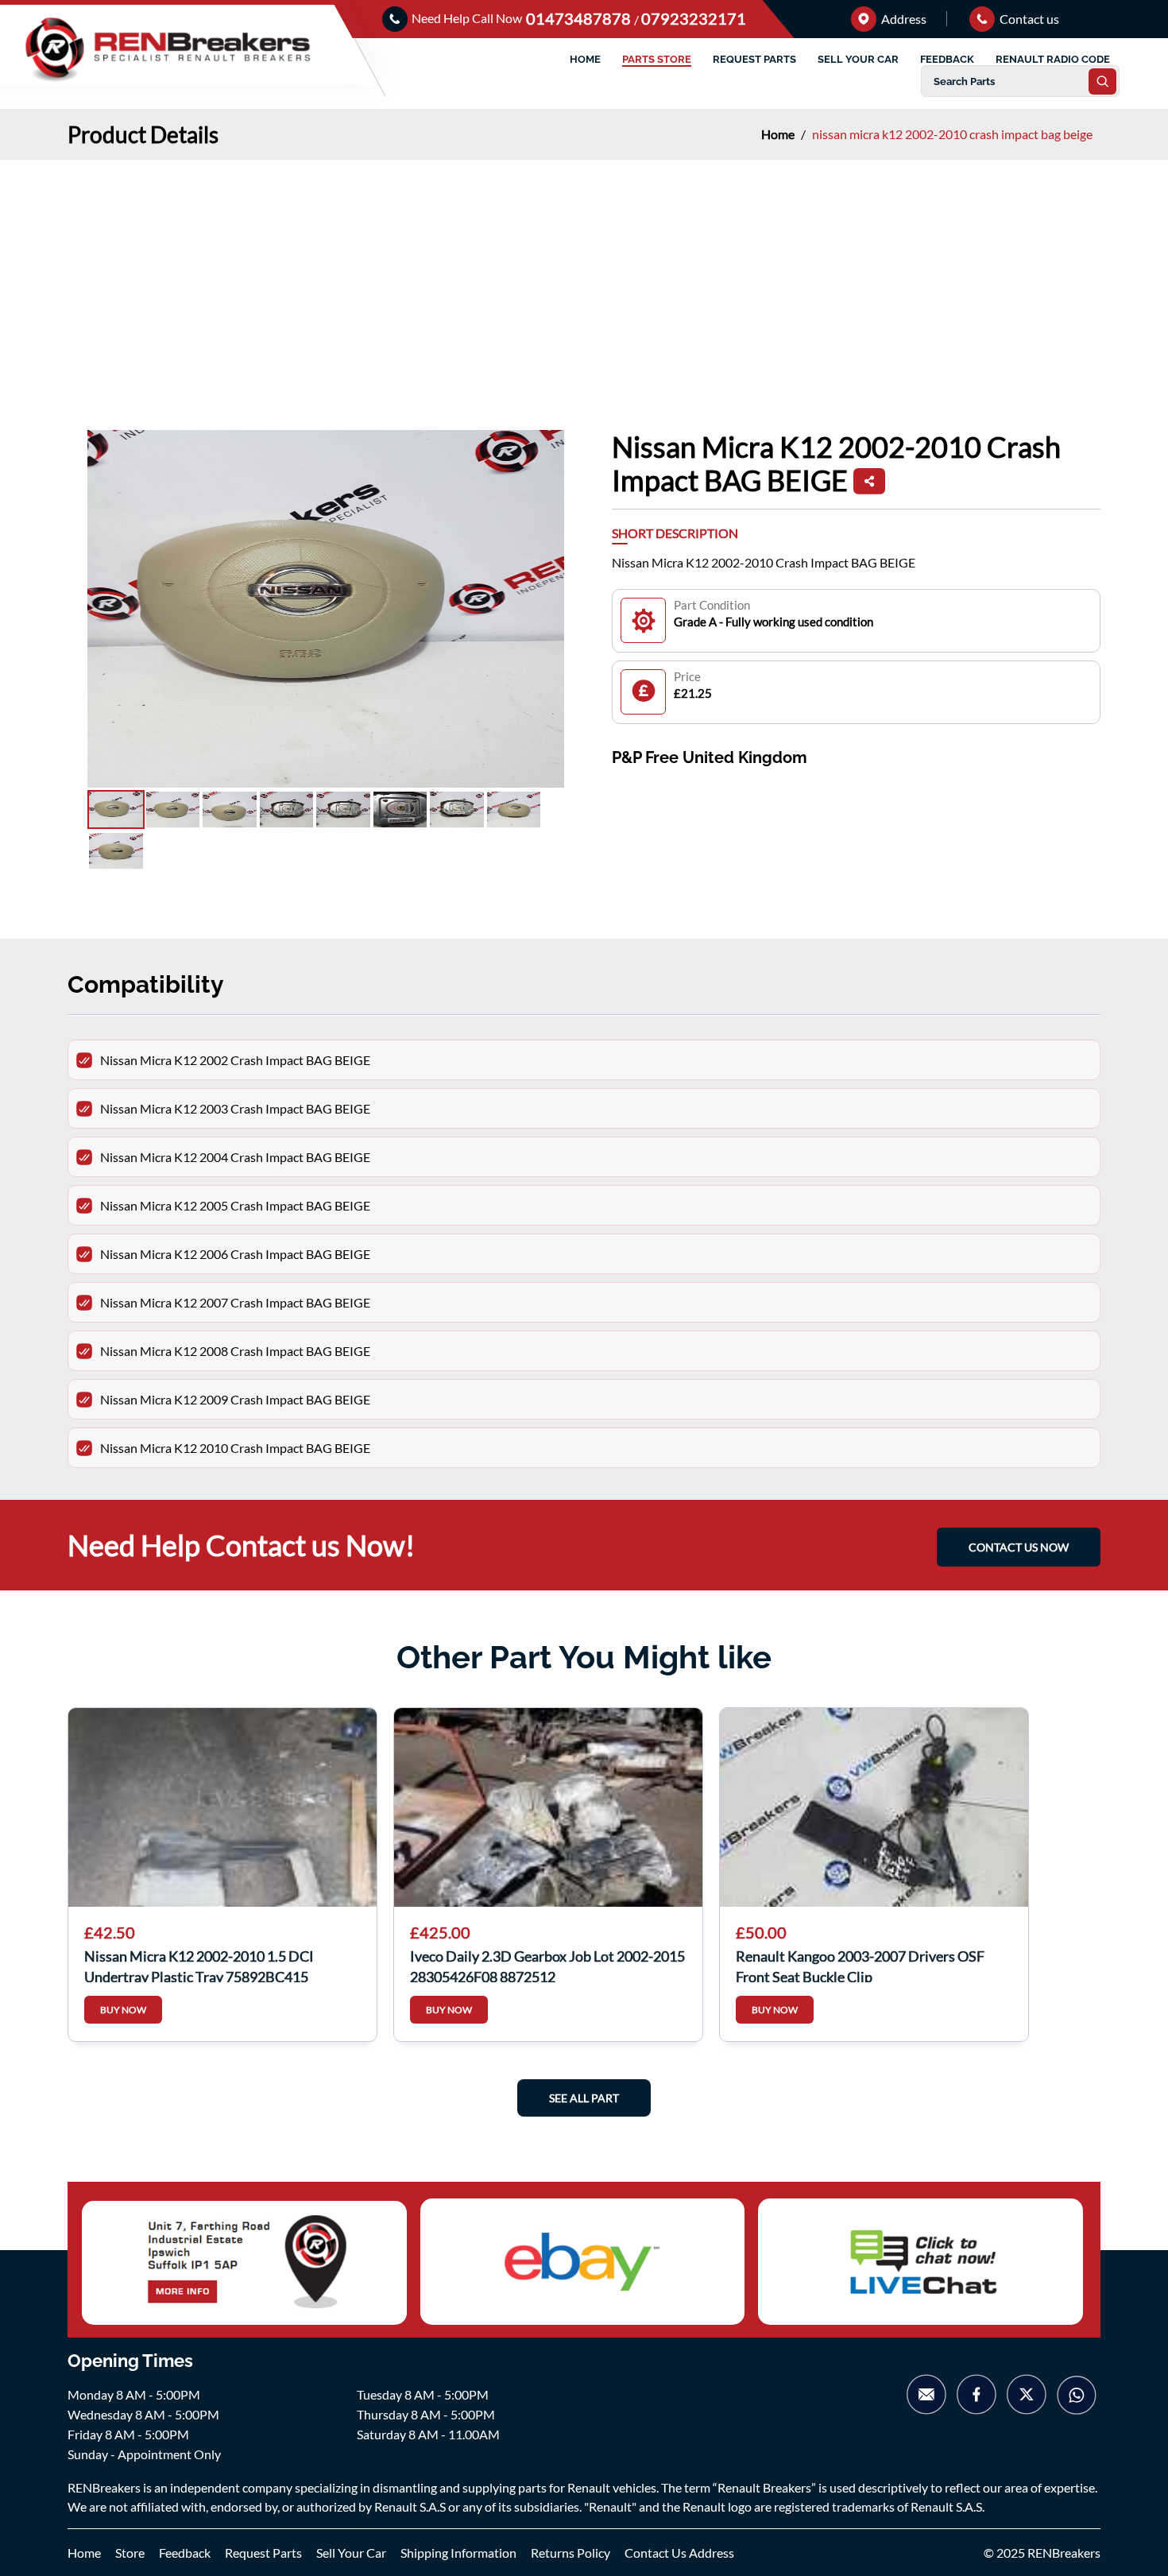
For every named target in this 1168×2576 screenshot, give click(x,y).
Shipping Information (458, 2553)
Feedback (185, 2553)
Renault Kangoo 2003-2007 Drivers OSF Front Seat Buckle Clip (860, 1965)
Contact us (1028, 19)
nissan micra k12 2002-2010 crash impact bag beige (952, 134)
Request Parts (263, 2553)
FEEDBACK (947, 59)
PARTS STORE (657, 59)
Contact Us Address (679, 2553)
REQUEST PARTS (754, 59)
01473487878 (580, 18)
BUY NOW (123, 2010)
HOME (585, 59)
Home (779, 134)
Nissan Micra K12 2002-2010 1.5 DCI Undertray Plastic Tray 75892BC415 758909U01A (199, 1965)
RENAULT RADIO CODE (1053, 59)
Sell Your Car (351, 2553)
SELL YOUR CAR (858, 59)
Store (130, 2553)
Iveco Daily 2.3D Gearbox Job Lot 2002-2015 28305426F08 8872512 (547, 1965)
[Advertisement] (584, 279)
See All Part (584, 2098)
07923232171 (694, 18)
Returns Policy (570, 2553)
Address (903, 19)
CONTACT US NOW (1019, 1547)
